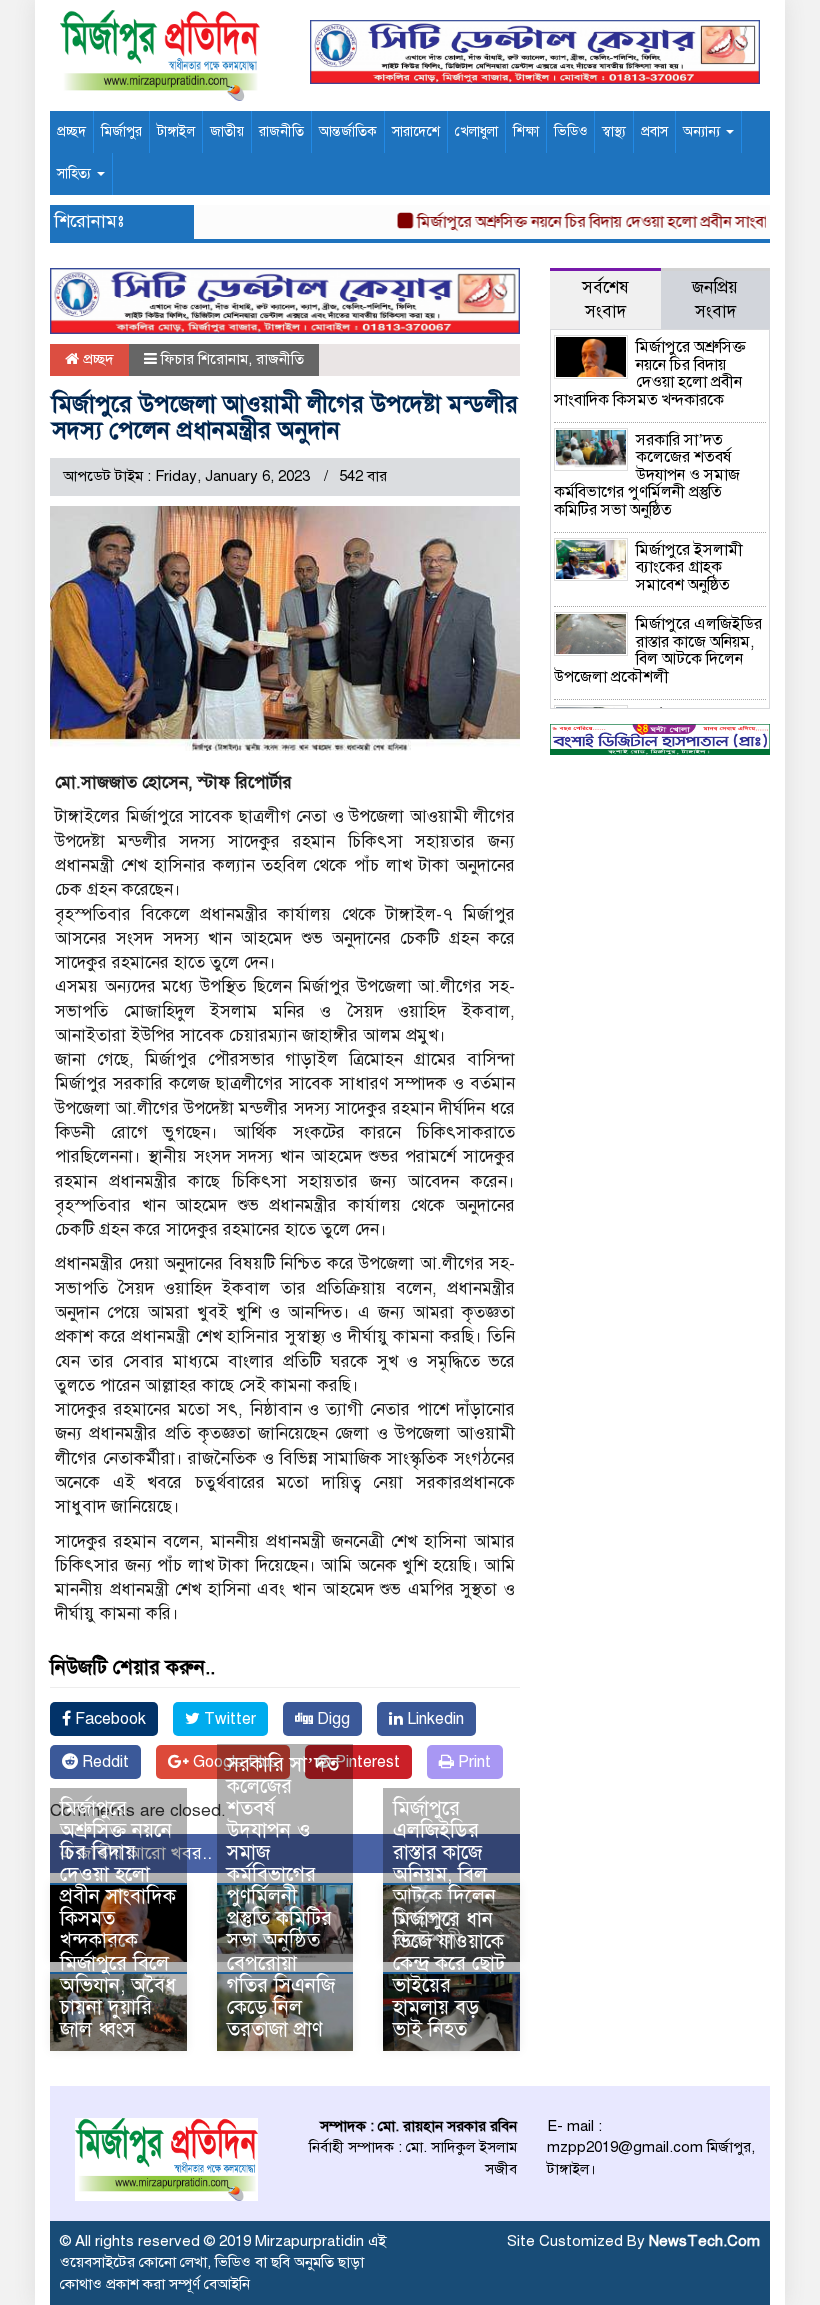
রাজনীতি (281, 131)
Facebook (108, 1719)
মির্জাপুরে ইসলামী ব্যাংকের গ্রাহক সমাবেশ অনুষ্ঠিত (689, 567)
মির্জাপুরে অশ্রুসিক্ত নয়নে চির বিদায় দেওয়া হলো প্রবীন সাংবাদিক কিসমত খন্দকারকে (118, 1874)
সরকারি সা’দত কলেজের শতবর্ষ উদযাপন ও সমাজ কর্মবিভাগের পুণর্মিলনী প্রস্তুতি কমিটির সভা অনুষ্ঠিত (647, 475)
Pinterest (365, 1762)
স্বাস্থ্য (614, 131)
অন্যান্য (703, 131)
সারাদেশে (416, 131)
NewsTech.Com (704, 2241)
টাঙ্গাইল (176, 131)
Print (472, 1762)
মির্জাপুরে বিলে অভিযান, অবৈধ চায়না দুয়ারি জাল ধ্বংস (118, 1996)
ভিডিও (570, 131)
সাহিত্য (76, 173)
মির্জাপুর (121, 131)
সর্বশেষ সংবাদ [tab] (605, 299)
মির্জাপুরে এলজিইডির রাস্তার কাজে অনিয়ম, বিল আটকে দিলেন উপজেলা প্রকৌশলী (444, 1874)
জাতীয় (227, 131)
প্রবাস (654, 131)
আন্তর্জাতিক (348, 131)
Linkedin (433, 1719)
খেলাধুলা (476, 131)
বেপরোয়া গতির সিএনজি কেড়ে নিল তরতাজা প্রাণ (281, 1996)
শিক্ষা (526, 131)
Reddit (103, 1762)
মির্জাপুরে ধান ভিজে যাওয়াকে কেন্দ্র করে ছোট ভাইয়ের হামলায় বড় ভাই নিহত (449, 1974)
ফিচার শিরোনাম (204, 359)
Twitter (228, 1719)
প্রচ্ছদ (71, 131)
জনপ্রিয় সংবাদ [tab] (715, 299)
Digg (331, 1719)
